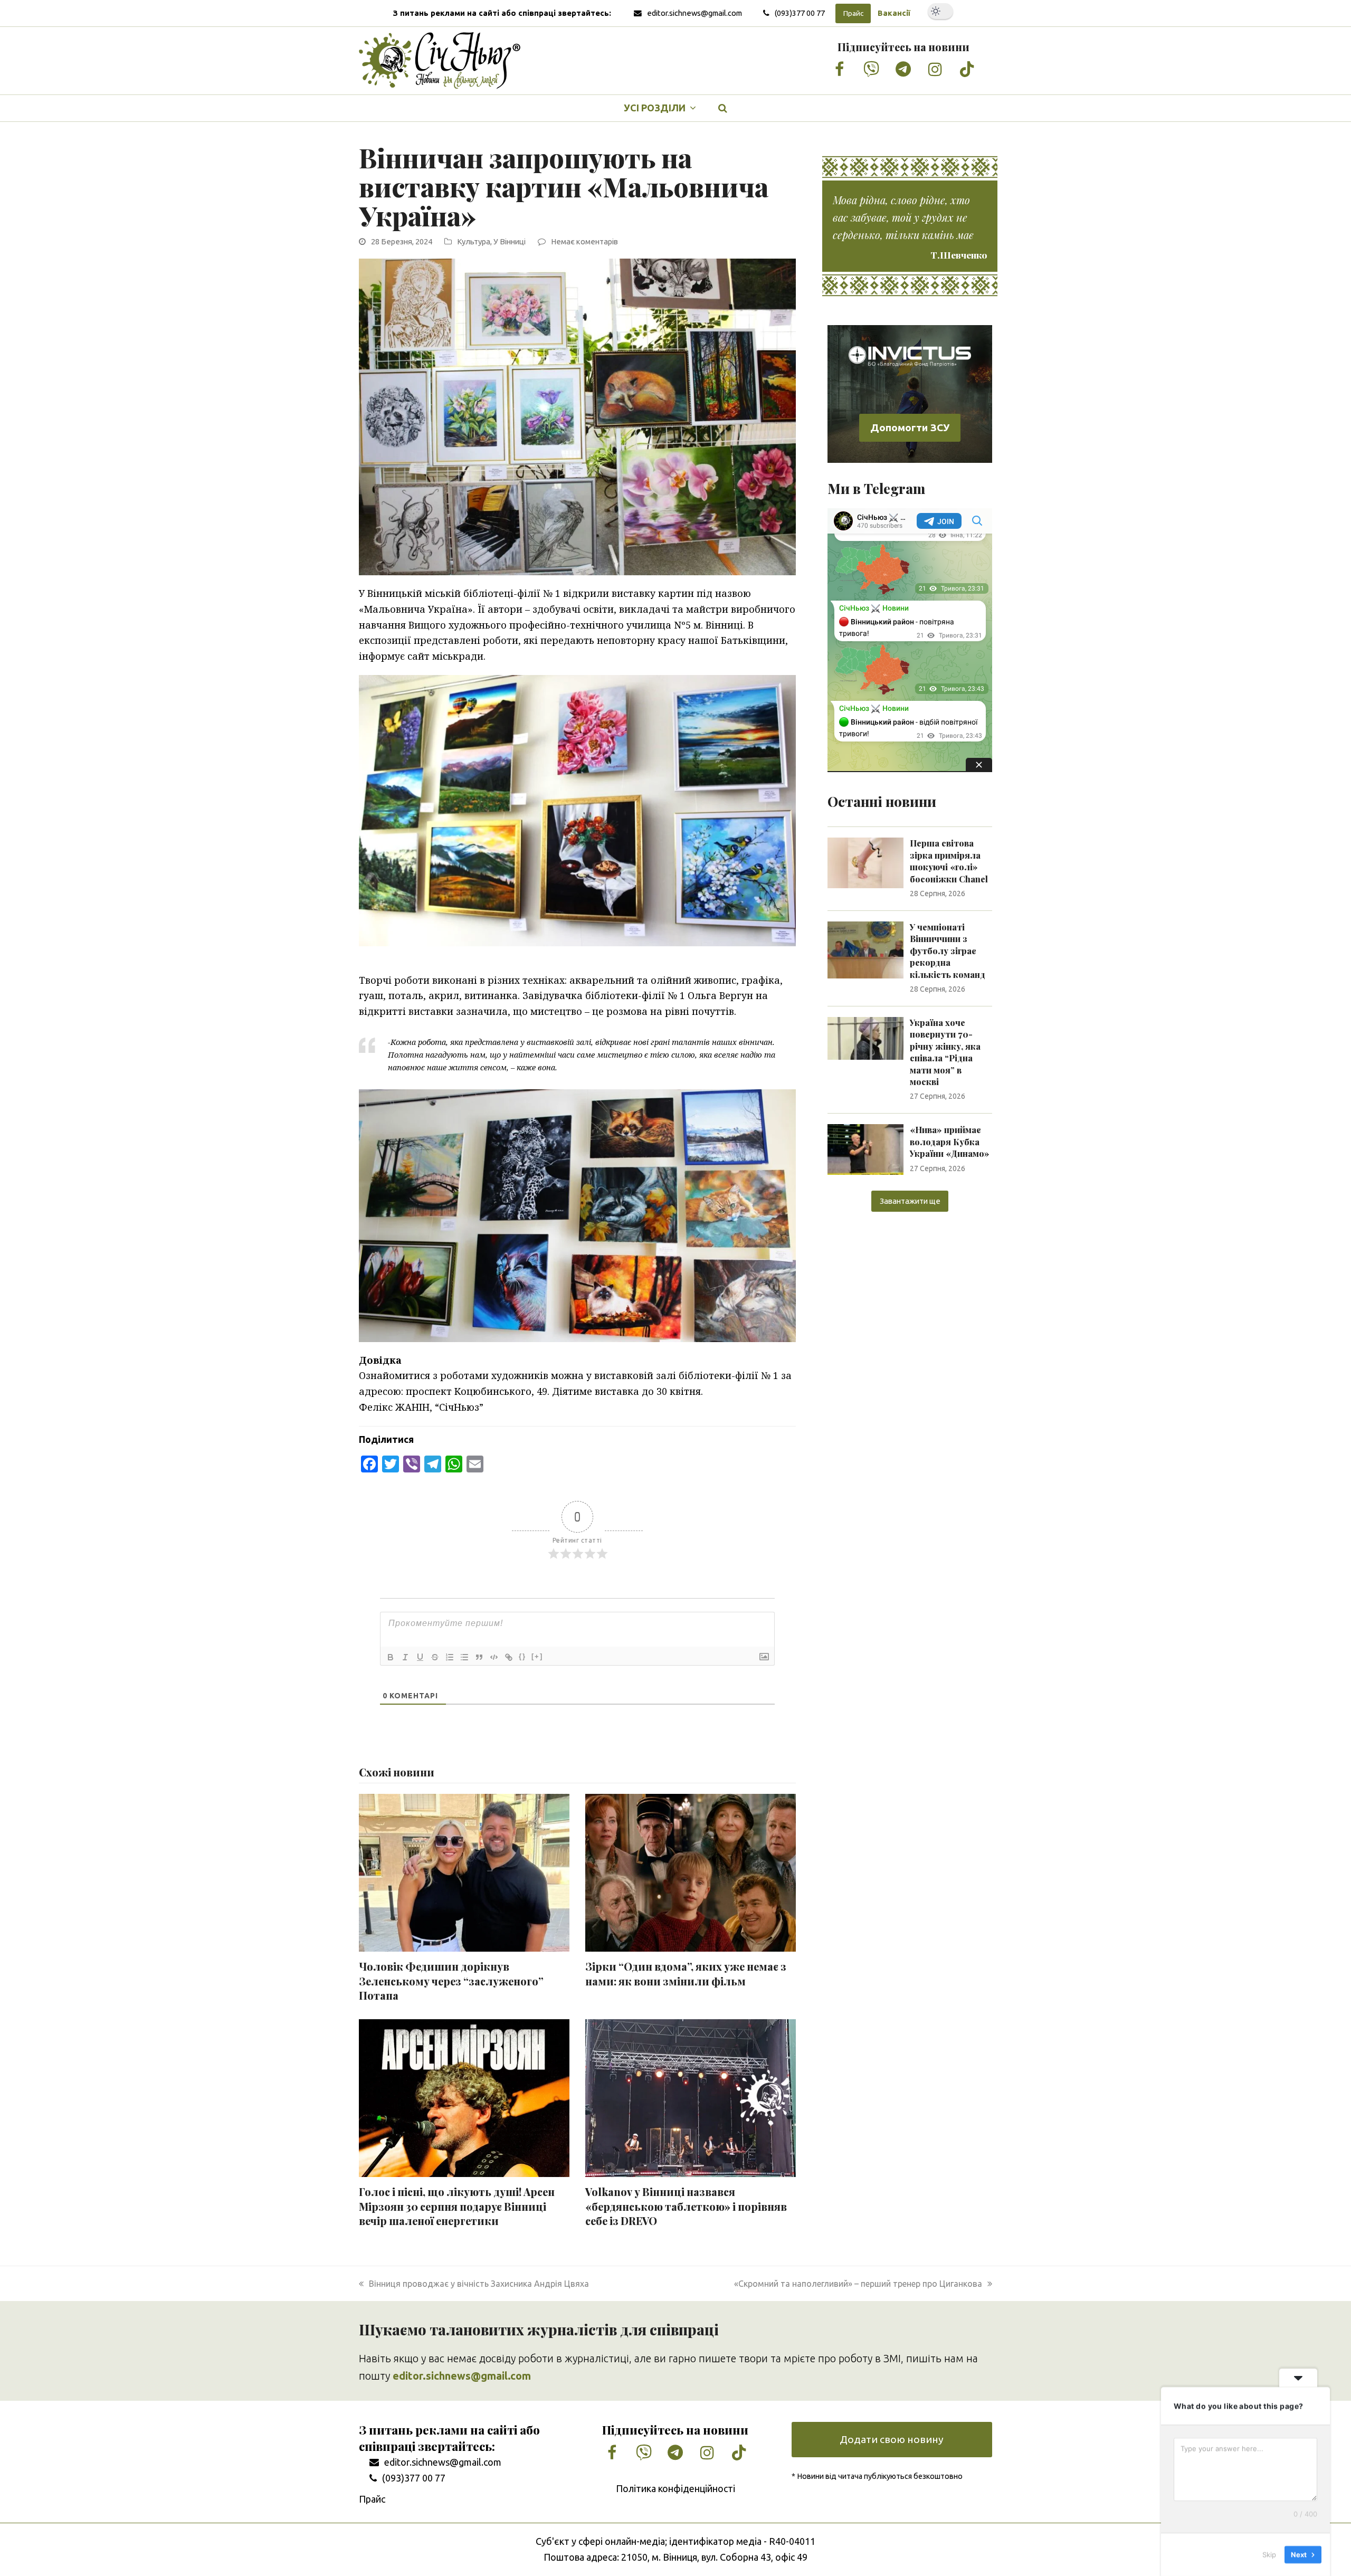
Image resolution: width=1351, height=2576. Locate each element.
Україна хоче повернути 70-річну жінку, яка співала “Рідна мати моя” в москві (945, 1052)
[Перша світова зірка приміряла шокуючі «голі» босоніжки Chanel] (865, 862)
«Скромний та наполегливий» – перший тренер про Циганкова (858, 2284)
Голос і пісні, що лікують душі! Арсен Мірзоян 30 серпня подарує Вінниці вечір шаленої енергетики (457, 2206)
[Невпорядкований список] (464, 1657)
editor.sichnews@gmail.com (694, 13)
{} (522, 1656)
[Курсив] (405, 1657)
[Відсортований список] (450, 1657)
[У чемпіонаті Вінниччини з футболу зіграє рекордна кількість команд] (865, 949)
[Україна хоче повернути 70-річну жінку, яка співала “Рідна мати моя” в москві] (865, 1038)
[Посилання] (509, 1657)
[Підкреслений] (420, 1657)
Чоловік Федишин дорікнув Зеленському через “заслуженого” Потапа (451, 1981)
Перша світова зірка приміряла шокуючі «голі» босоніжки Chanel (949, 861)
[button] (723, 108)
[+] (537, 1656)
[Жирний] (391, 1657)
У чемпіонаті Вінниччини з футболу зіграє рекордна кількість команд (948, 951)
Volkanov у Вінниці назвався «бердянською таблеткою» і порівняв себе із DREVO (686, 2206)
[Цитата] (479, 1657)
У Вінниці (510, 241)
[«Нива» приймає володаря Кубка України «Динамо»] (865, 1148)
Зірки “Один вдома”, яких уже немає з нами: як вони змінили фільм (686, 1974)
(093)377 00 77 (800, 13)
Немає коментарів (584, 241)
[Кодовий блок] (494, 1657)
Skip (1269, 2554)
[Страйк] (435, 1657)
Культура (474, 241)
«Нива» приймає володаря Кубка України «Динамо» (950, 1142)
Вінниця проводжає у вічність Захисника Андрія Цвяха (479, 2284)
